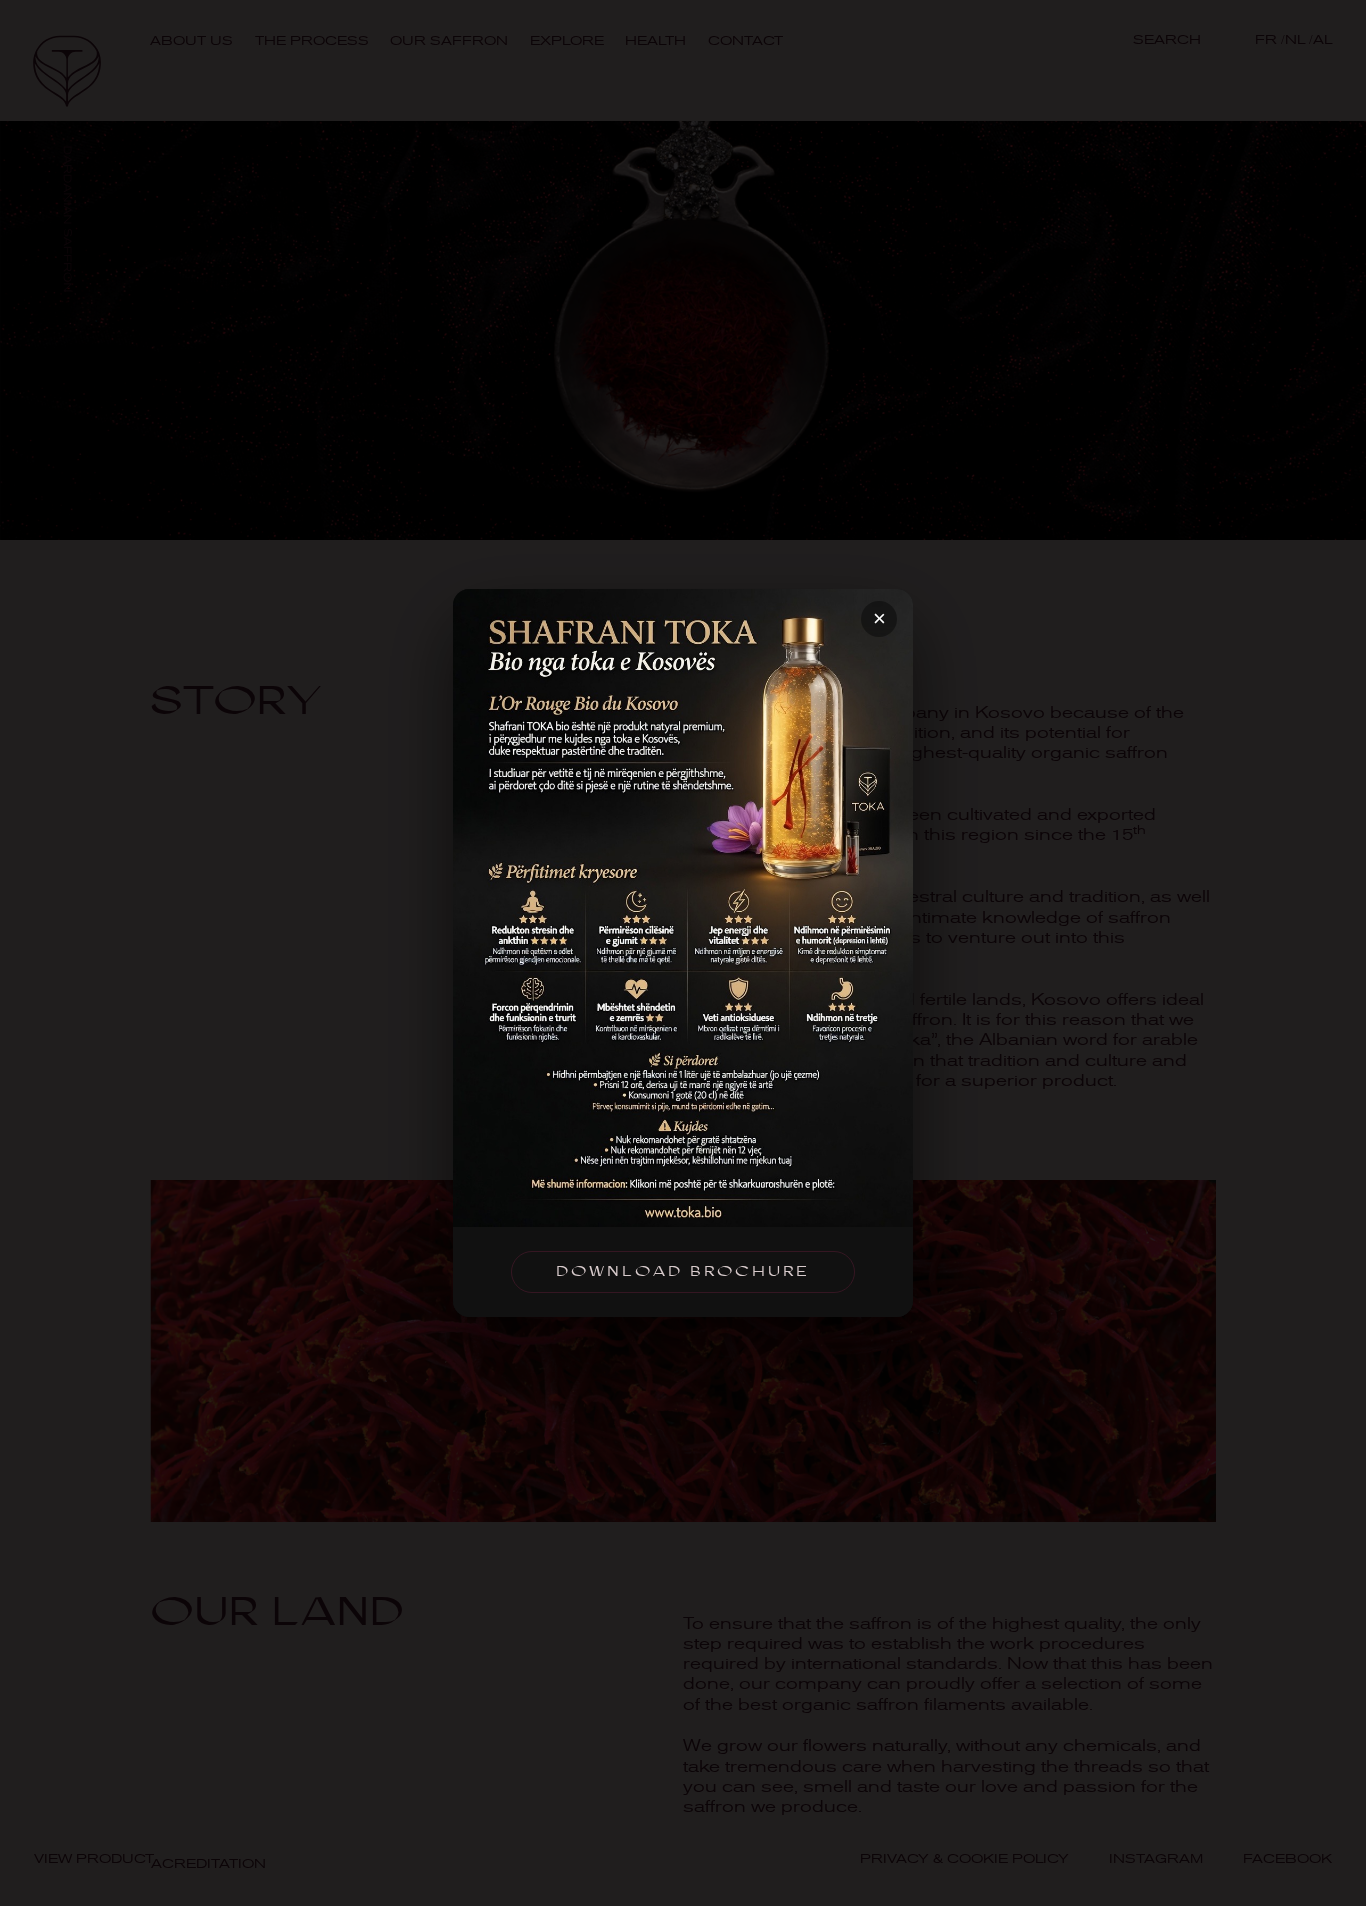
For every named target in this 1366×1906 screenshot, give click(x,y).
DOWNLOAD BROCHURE (683, 1271)
